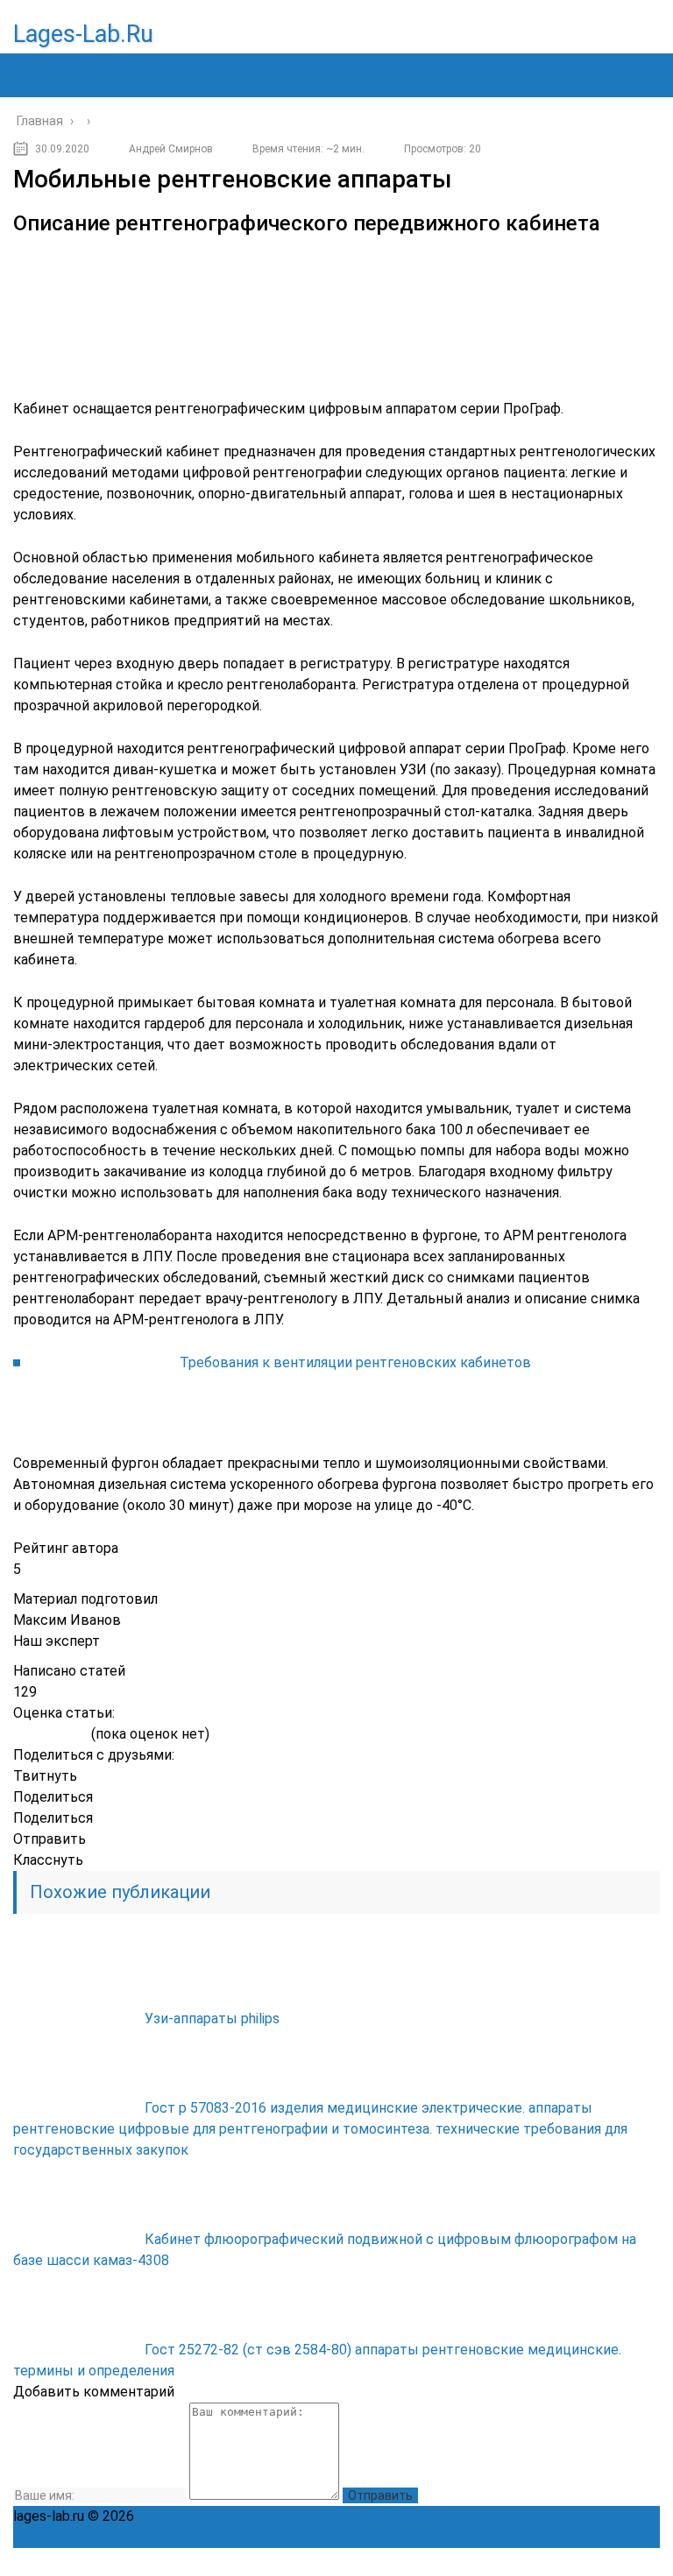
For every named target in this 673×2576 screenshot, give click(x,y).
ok (453, 2562)
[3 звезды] (50, 1735)
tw (569, 2562)
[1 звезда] (21, 1735)
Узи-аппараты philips (212, 2018)
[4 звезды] (65, 1735)
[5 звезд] (80, 1735)
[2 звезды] (35, 1735)
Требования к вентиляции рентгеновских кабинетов (355, 1362)
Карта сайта (605, 2516)
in (607, 2562)
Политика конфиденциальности (244, 2516)
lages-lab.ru (83, 34)
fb (530, 2562)
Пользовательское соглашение (457, 2516)
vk (646, 2562)
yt (492, 2562)
